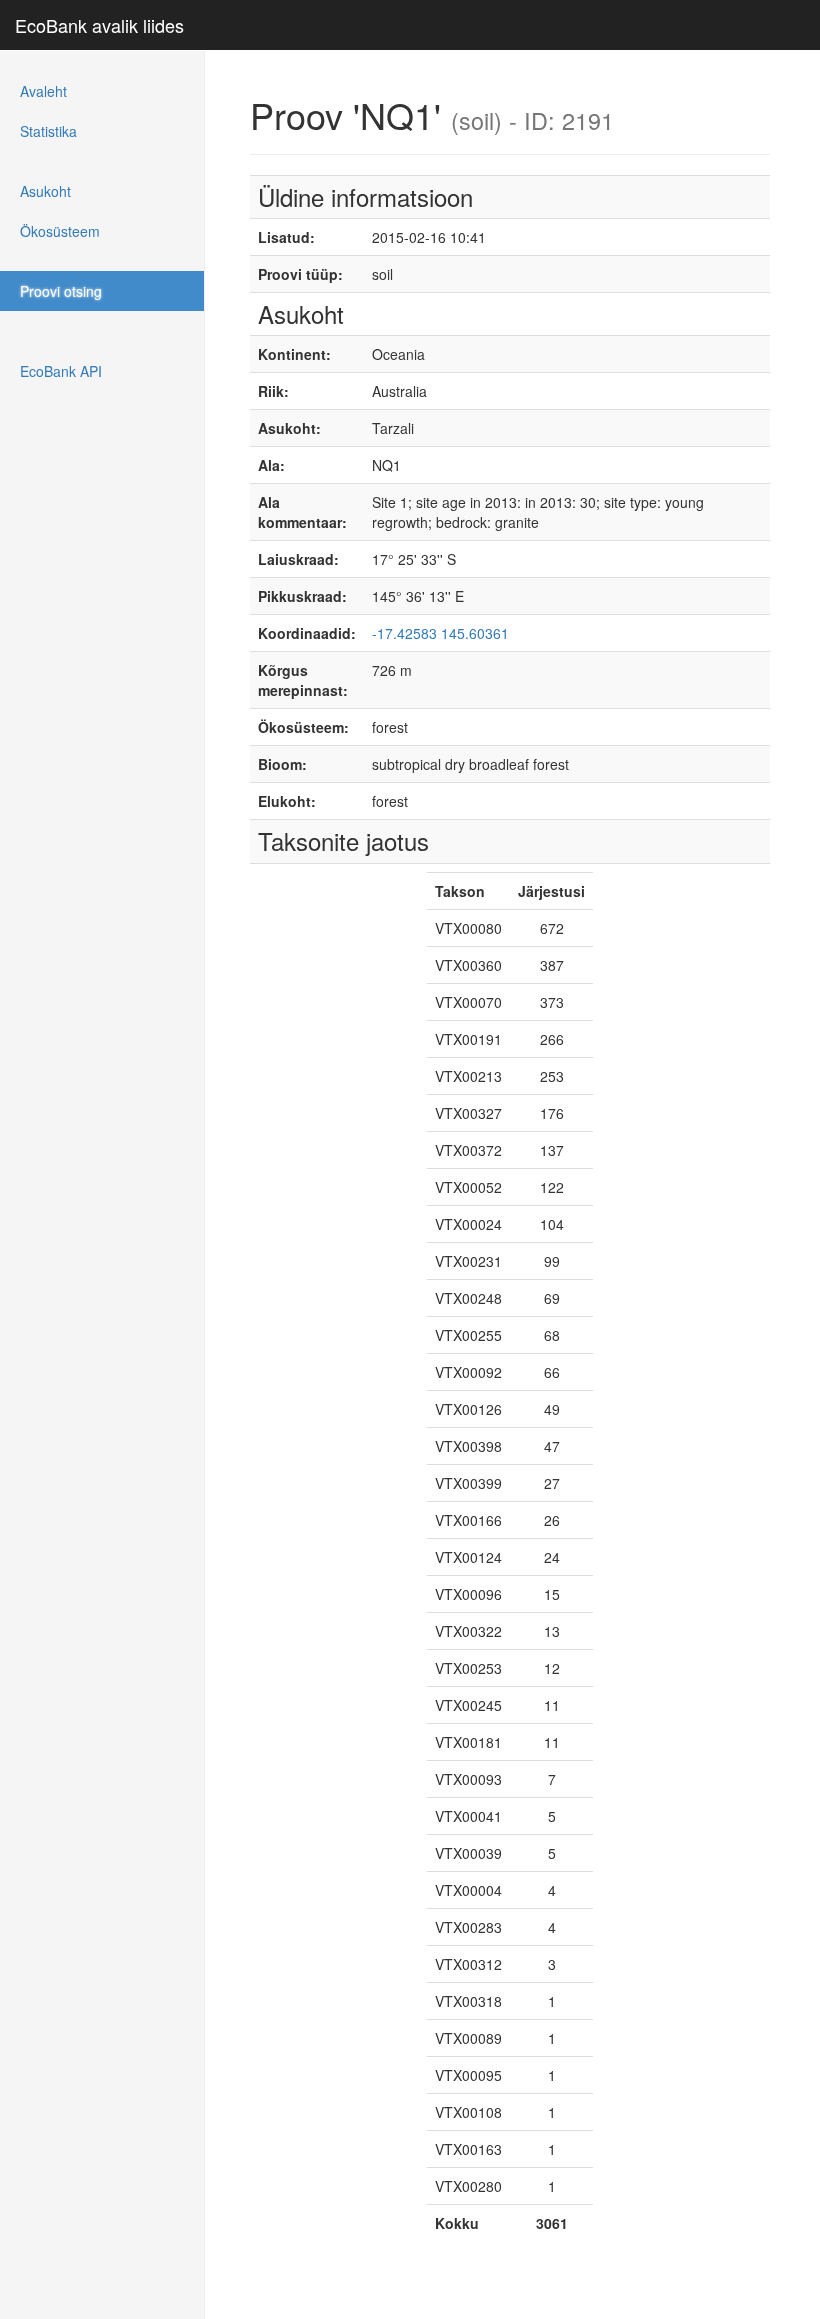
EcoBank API (61, 371)
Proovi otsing (61, 291)
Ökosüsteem (60, 231)
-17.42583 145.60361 (440, 633)
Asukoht (45, 191)
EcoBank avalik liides (99, 25)
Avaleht (43, 91)
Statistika (48, 131)
